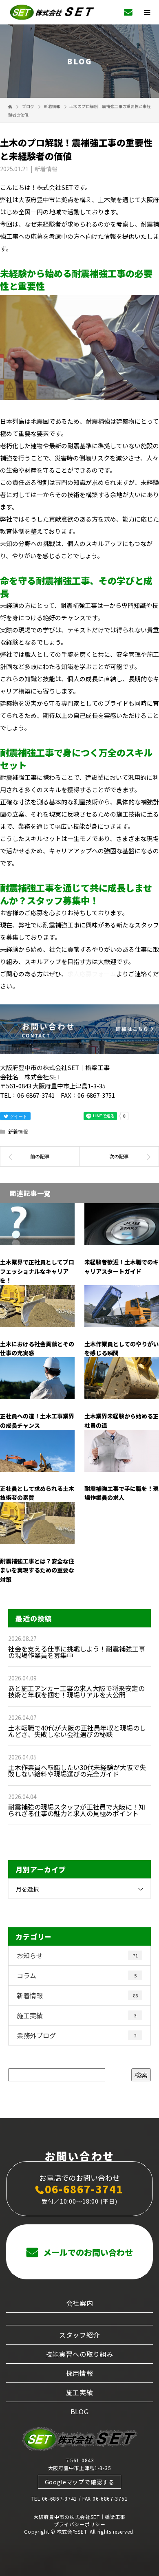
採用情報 (80, 2373)
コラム (77, 1975)
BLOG (80, 2411)
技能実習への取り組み (80, 2354)
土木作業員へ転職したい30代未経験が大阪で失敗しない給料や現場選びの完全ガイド (77, 1770)
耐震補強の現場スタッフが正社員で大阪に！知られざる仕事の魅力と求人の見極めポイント (77, 1810)
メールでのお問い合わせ (87, 2252)
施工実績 (77, 2015)
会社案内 (80, 2303)
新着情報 (46, 169)
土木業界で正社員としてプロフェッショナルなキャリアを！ (37, 1271)
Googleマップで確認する (80, 2482)
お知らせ (77, 1955)
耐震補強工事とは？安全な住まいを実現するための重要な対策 (37, 1570)
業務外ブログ (77, 2035)
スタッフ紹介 (79, 2335)
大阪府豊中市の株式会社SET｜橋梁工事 (79, 2517)
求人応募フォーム (92, 974)
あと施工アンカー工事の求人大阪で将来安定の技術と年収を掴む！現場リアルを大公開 (76, 1691)
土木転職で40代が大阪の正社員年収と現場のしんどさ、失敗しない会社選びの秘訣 (77, 1731)
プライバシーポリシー (80, 2524)
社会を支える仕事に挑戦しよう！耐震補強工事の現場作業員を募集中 (77, 1652)
